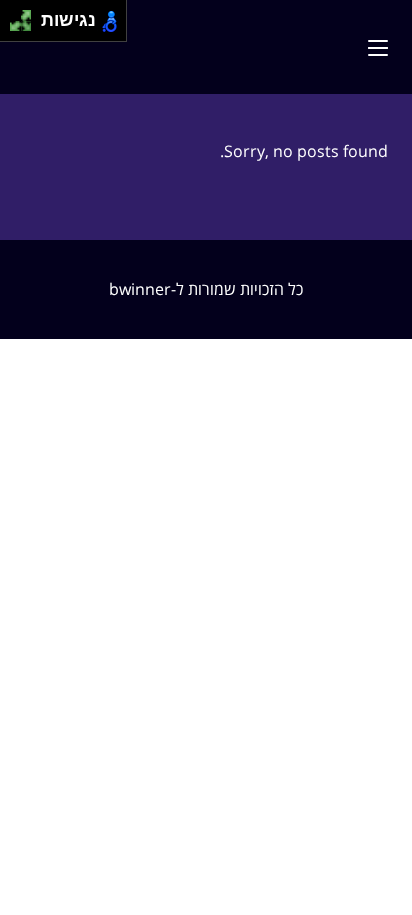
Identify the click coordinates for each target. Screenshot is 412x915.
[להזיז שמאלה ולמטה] (15, 26)
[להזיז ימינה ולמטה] (26, 26)
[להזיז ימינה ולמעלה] (26, 15)
